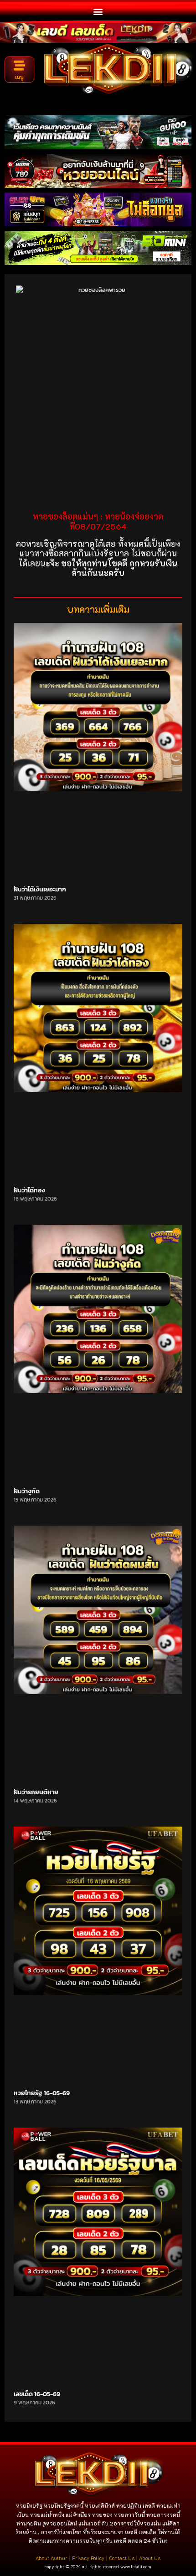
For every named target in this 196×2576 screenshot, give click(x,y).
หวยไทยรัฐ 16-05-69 (42, 2093)
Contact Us (122, 2558)
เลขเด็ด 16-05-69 (37, 2394)
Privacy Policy (88, 2558)
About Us (150, 2558)
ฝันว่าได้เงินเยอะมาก (40, 889)
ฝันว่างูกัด (27, 1491)
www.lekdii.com (136, 2567)
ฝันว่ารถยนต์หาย (36, 1792)
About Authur (52, 2558)
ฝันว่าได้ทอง (29, 1190)
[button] (98, 11)
